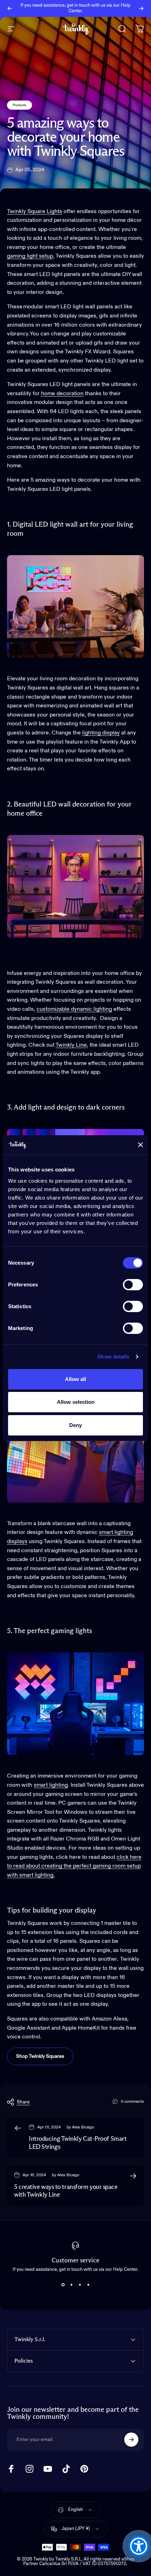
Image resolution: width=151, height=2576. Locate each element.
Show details (113, 1357)
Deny (75, 1425)
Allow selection (76, 1402)
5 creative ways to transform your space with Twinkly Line (66, 2191)
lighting (102, 1009)
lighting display (101, 733)
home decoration (62, 394)
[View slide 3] (80, 2285)
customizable (54, 1009)
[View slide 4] (88, 2285)
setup (46, 256)
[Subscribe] (131, 2440)
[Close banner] (140, 1145)
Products (19, 105)
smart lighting (116, 1533)
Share (23, 2102)
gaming (17, 256)
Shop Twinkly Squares (40, 2056)
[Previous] (10, 8)
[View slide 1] (63, 2285)
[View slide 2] (71, 2285)
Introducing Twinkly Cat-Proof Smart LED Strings (78, 2143)
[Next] (141, 8)
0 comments (132, 2102)
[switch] (133, 1285)
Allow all (75, 1379)
